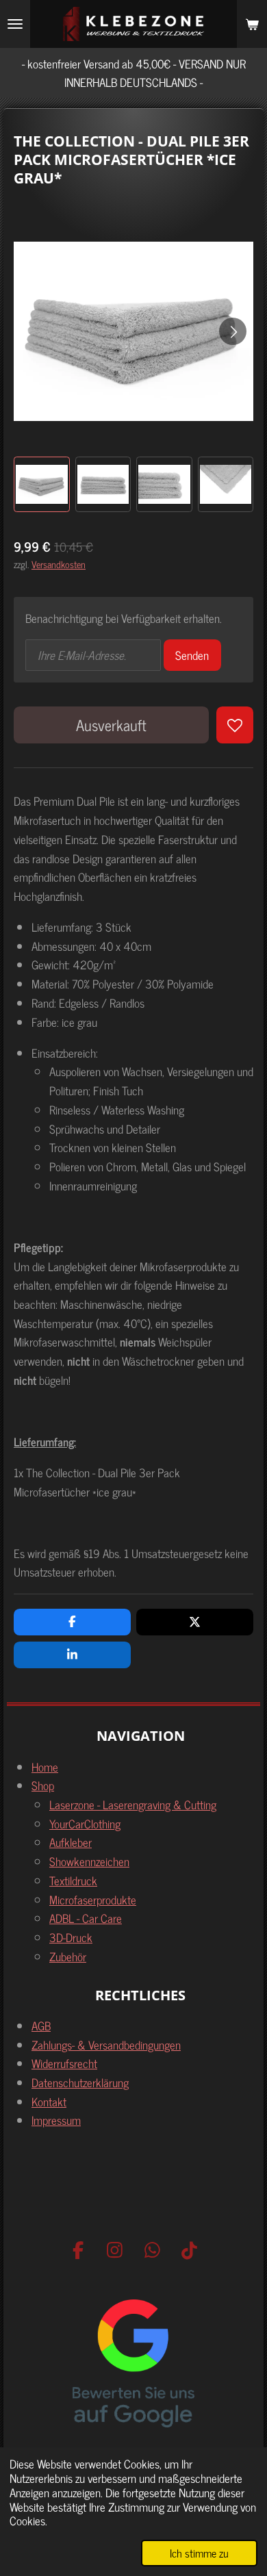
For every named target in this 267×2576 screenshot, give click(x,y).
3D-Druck (71, 1937)
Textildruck (73, 1880)
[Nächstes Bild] (233, 331)
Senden (192, 655)
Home (45, 1767)
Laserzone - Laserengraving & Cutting (133, 1804)
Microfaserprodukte (93, 1899)
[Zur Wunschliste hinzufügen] (235, 725)
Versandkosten (59, 564)
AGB (41, 2025)
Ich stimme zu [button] (199, 2553)
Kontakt (49, 2101)
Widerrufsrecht (64, 2063)
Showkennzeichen (89, 1861)
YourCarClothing (85, 1823)
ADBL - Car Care (86, 1918)
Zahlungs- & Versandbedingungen (106, 2044)
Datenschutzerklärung (80, 2082)
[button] (42, 485)
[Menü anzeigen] (15, 24)
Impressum (56, 2120)
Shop (43, 1785)
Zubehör (68, 1956)
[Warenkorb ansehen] (252, 24)
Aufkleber (71, 1842)
